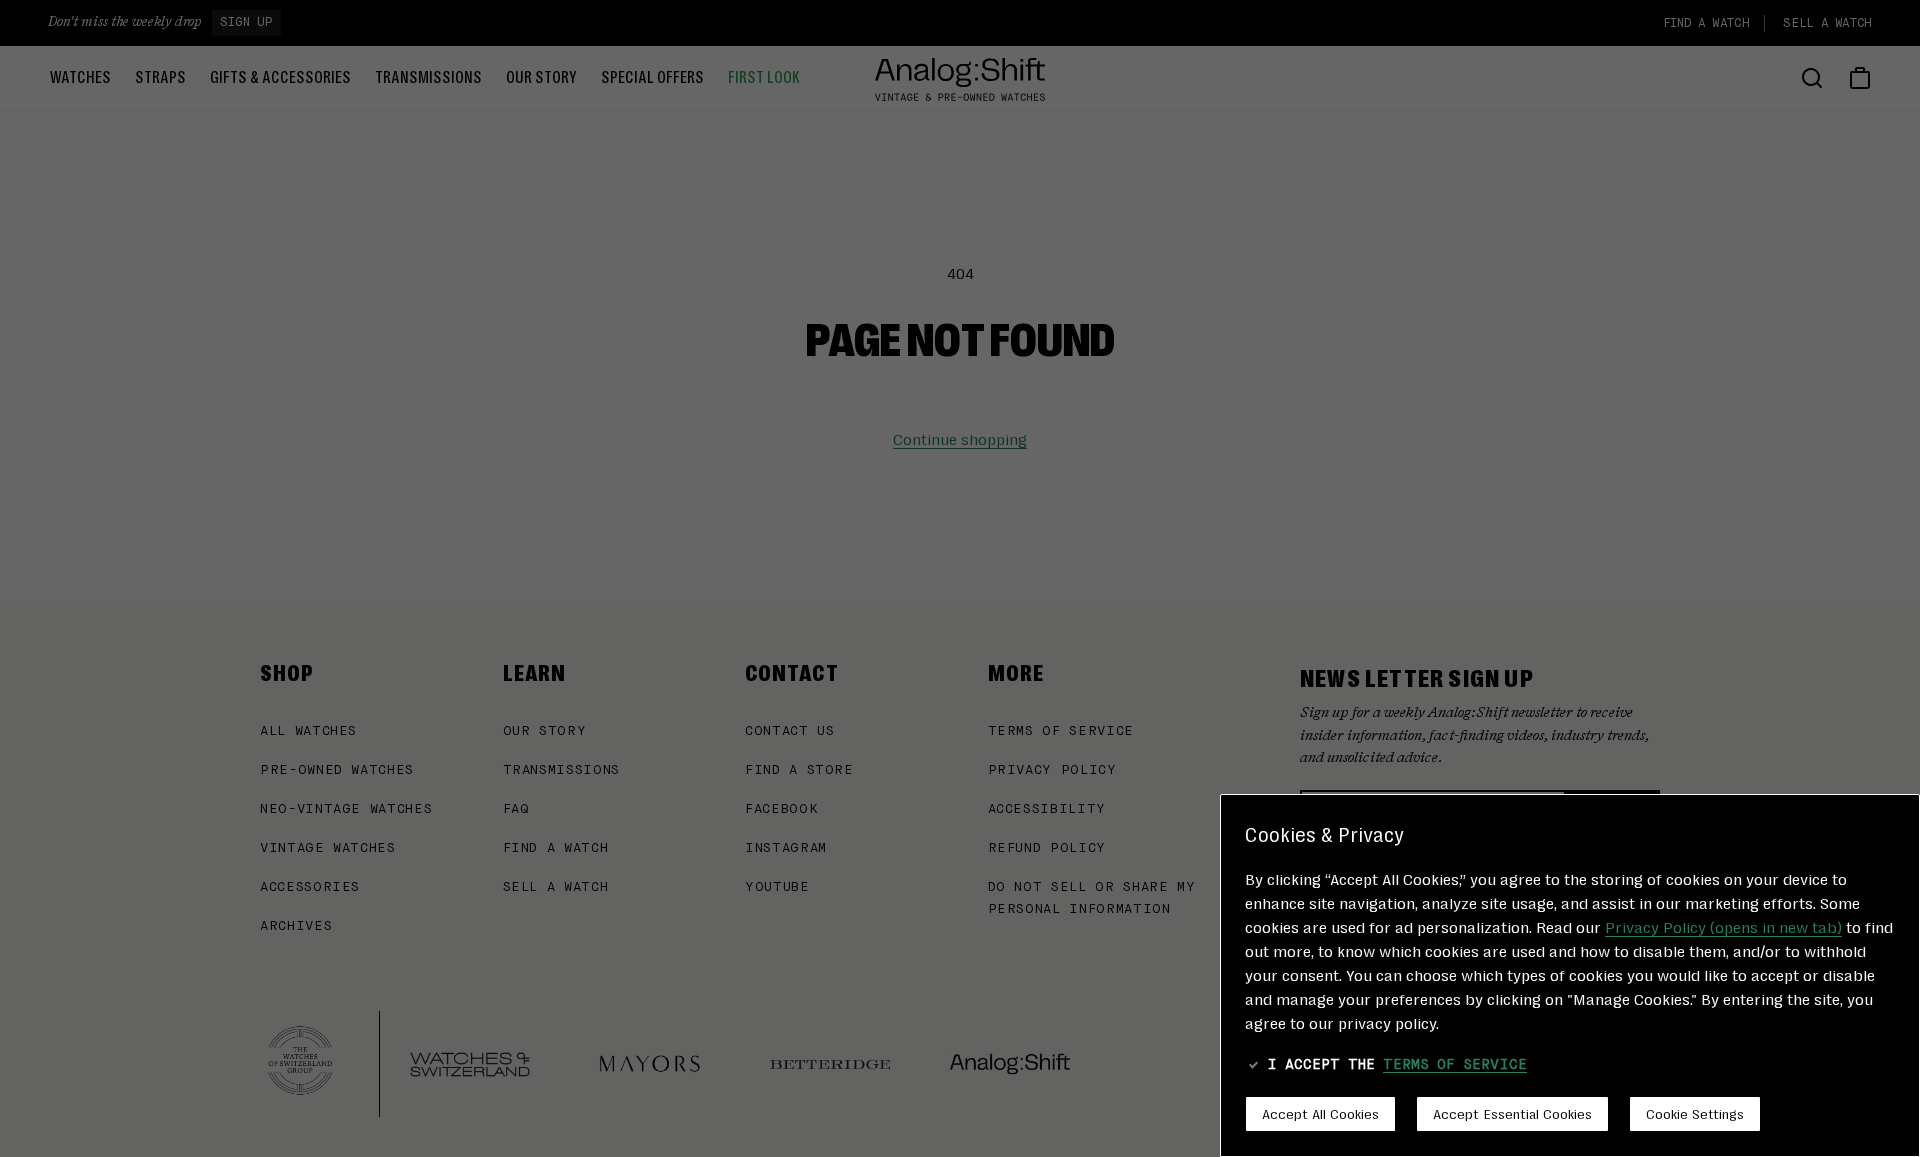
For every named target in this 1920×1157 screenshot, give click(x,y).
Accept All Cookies (1320, 1113)
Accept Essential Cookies (1512, 1113)
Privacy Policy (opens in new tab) (1723, 926)
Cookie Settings (1695, 1113)
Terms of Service (1455, 1065)
